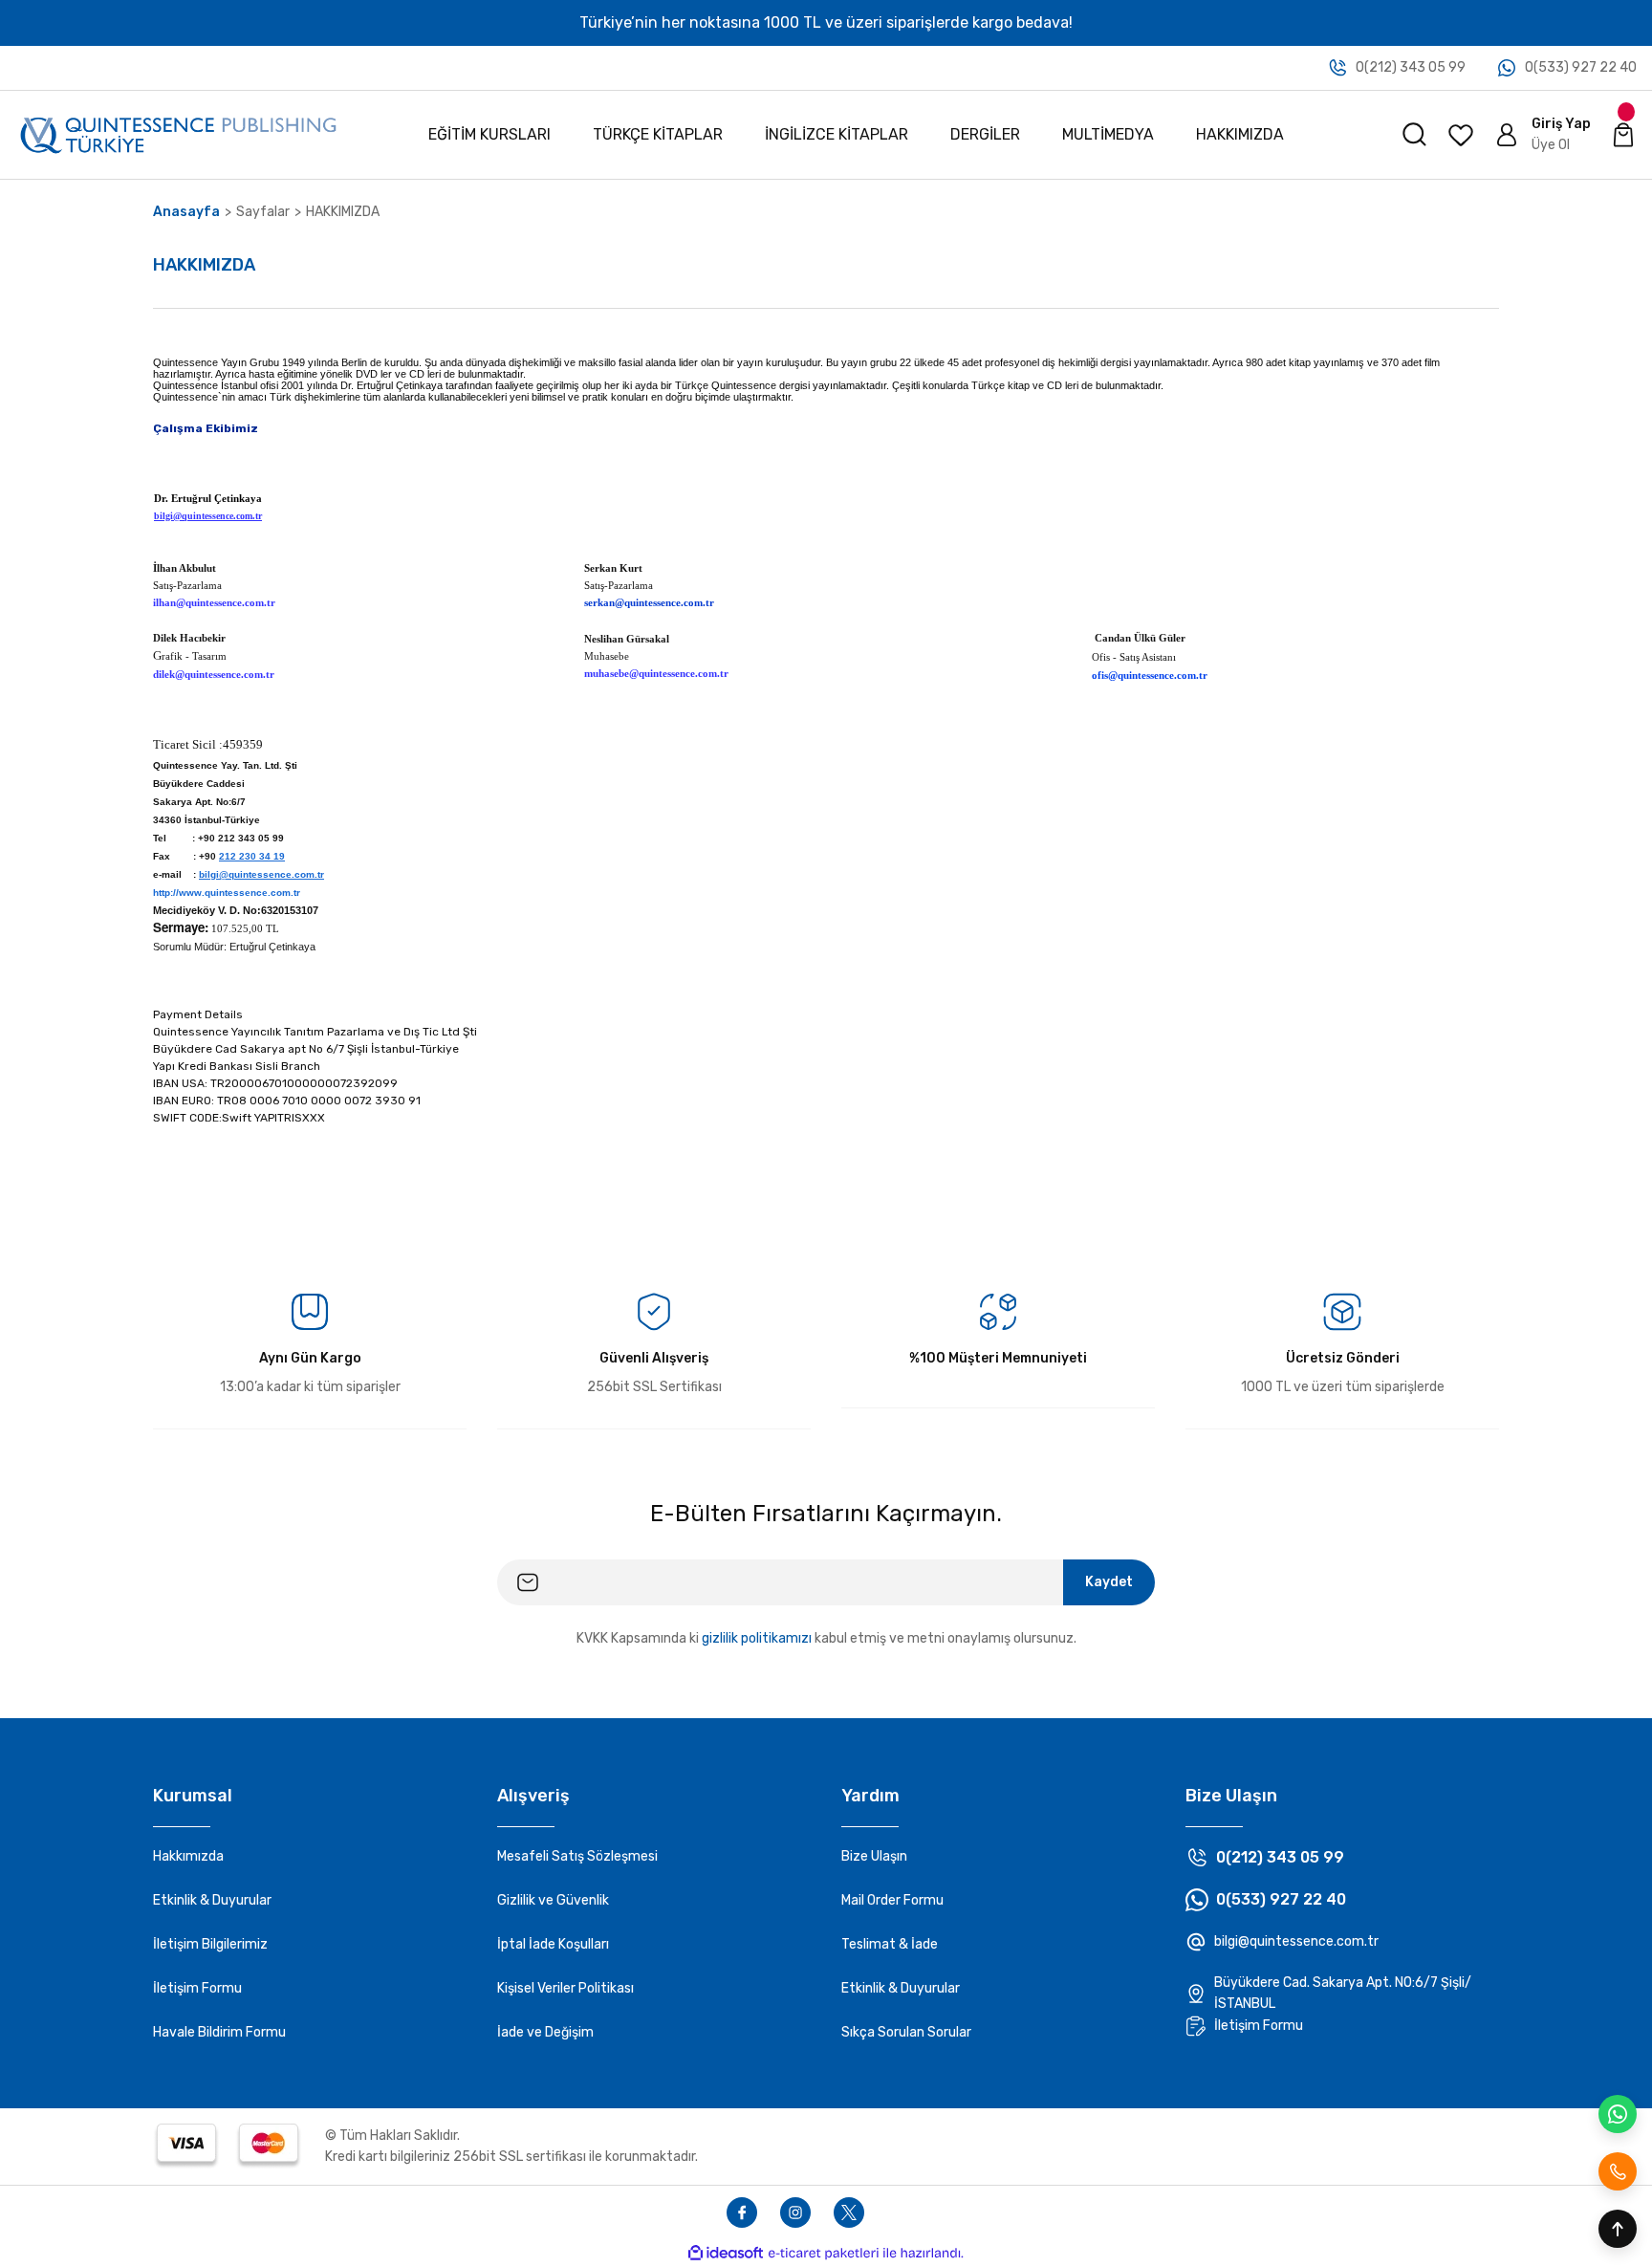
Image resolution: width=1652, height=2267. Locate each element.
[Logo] (178, 134)
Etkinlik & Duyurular (212, 1900)
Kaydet (1109, 1582)
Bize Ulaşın (874, 1856)
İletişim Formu (197, 1988)
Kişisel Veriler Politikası (565, 1988)
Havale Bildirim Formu (219, 2032)
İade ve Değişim (545, 2032)
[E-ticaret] (824, 2254)
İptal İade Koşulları (553, 1944)
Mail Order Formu (892, 1900)
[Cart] (1623, 135)
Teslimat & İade (890, 1944)
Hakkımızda (188, 1856)
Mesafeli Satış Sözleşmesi (577, 1856)
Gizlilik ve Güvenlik (553, 1900)
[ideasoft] (726, 2253)
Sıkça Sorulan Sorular (906, 2032)
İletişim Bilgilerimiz (210, 1944)
